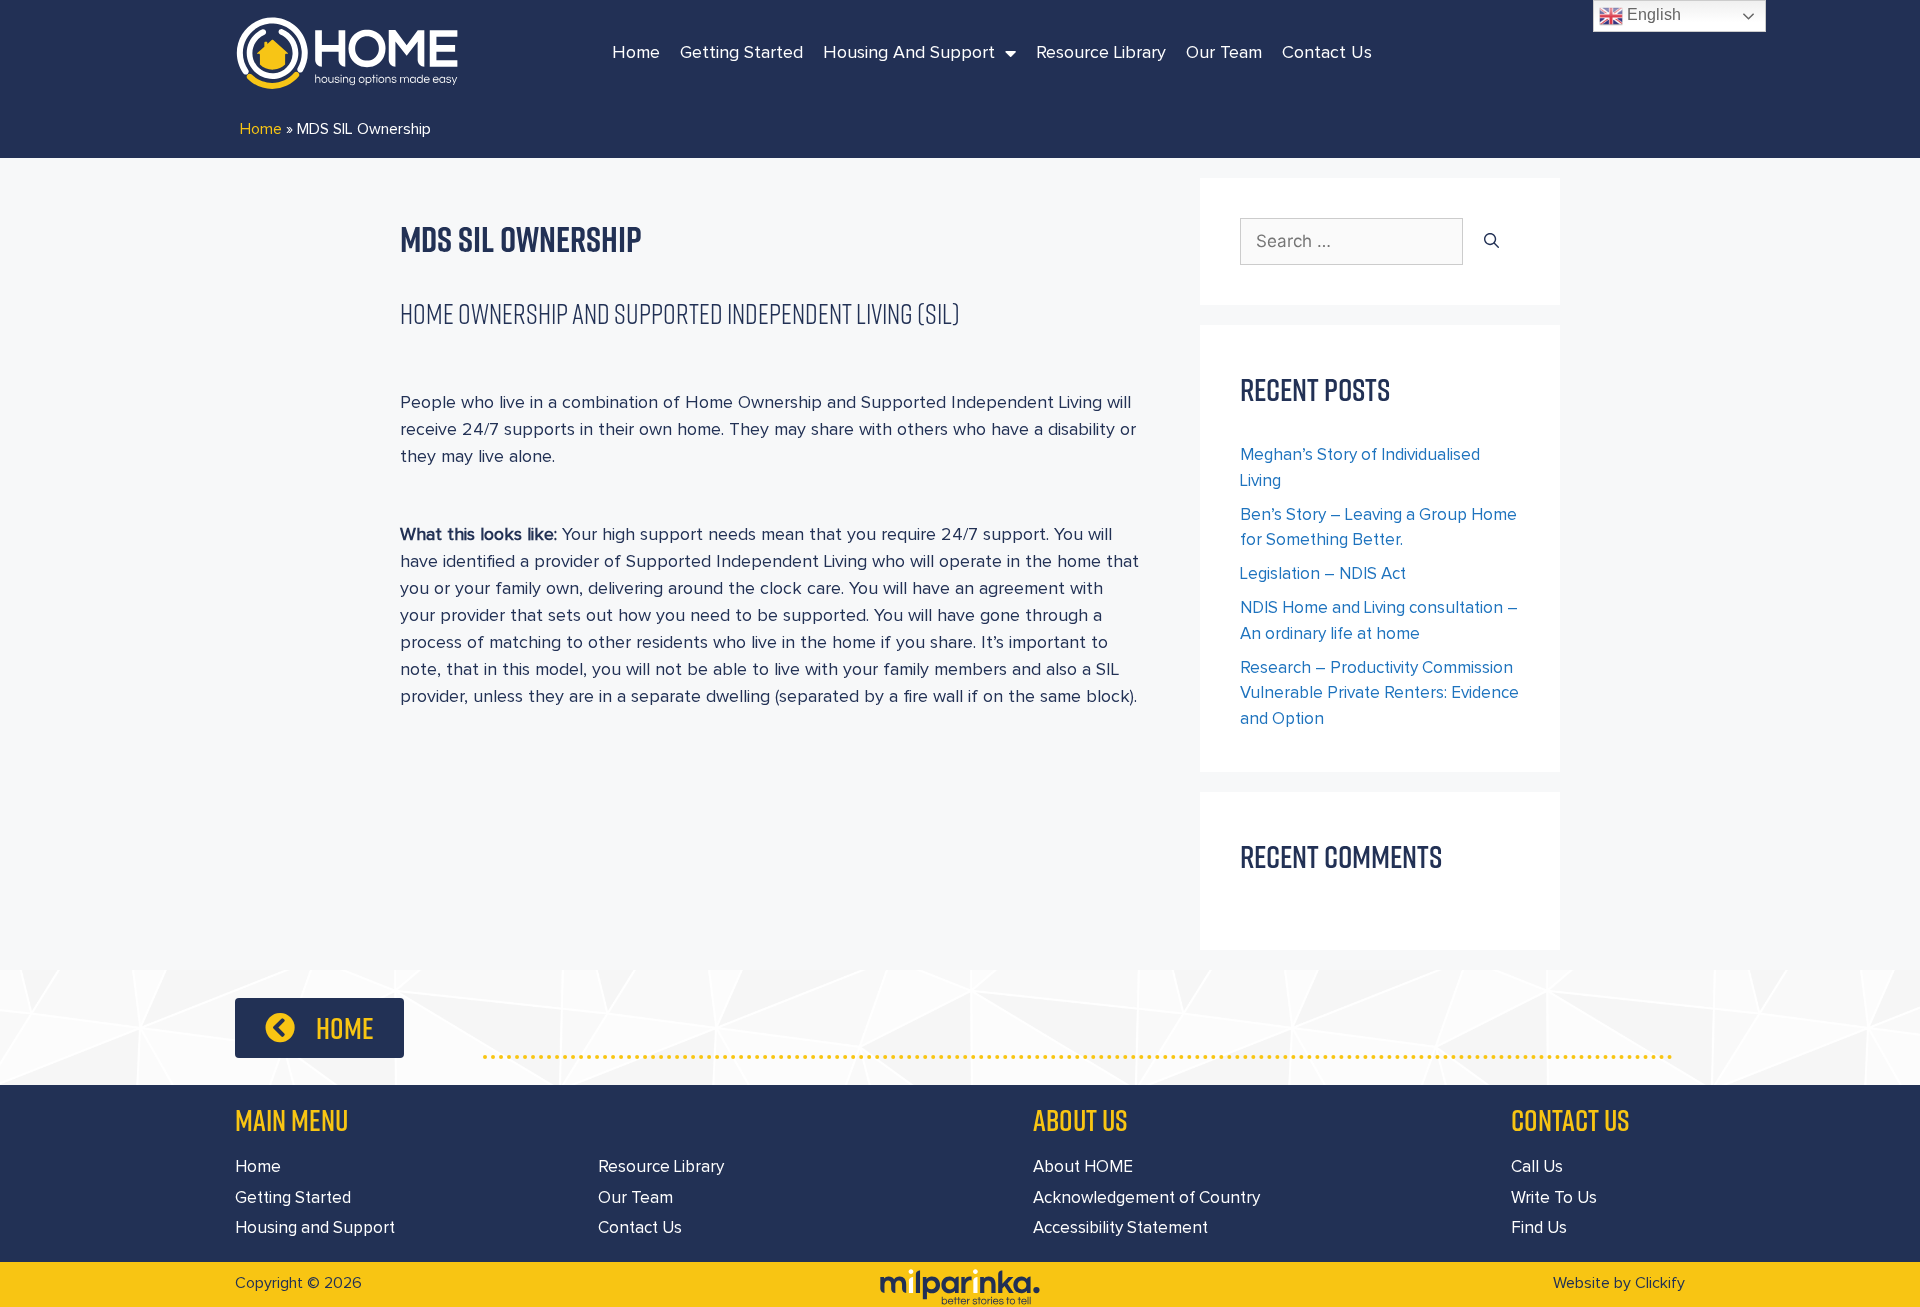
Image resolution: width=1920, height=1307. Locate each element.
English (1652, 14)
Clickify (1660, 1283)
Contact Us (1327, 53)
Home (636, 53)
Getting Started (741, 53)
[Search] (1491, 242)
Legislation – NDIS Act (1323, 574)
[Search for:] (1351, 242)
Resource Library (1101, 53)
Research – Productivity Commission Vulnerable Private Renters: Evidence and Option (1379, 694)
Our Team (1224, 53)
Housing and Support (909, 53)
